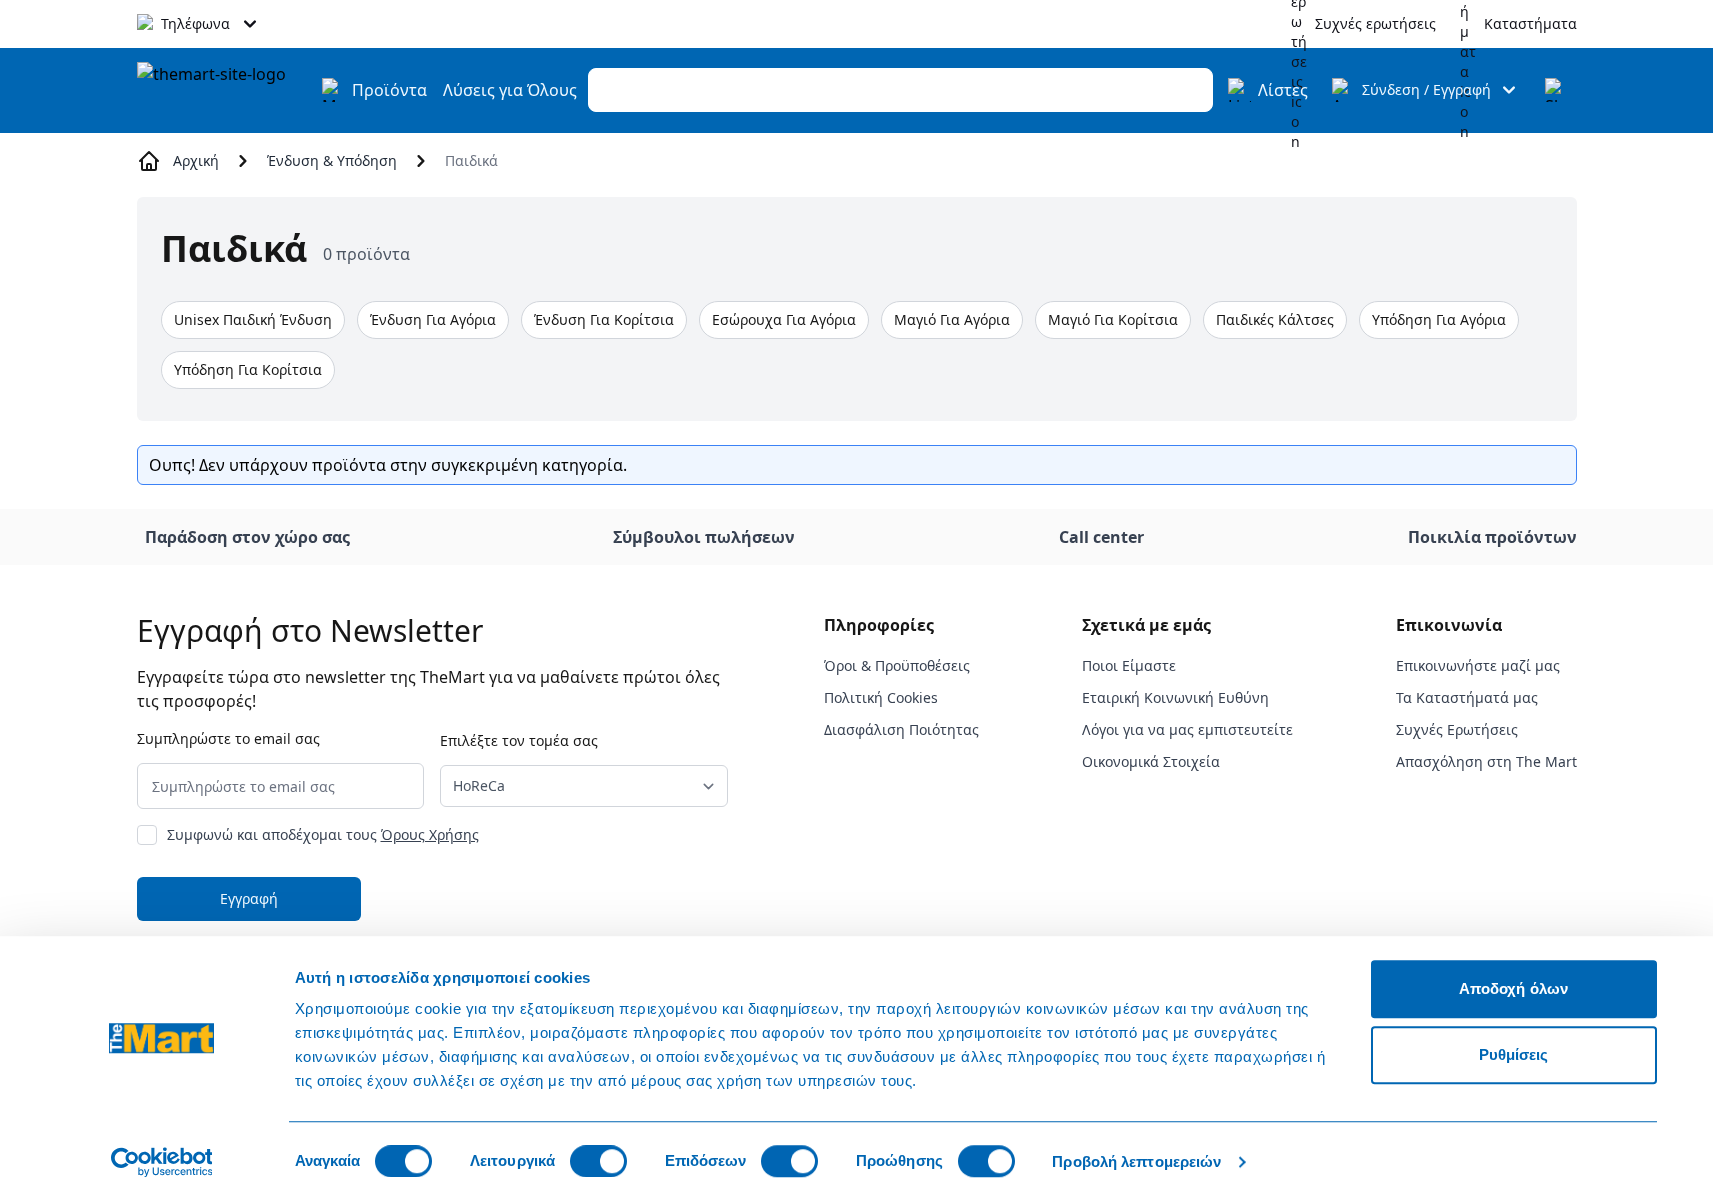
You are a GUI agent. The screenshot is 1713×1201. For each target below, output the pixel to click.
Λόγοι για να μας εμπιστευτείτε (1187, 729)
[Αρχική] (223, 90)
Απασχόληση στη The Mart (1486, 761)
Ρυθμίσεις (1514, 1054)
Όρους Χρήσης (430, 834)
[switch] (598, 1161)
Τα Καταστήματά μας (1467, 697)
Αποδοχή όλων (1513, 988)
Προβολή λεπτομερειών (1136, 1161)
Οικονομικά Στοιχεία (1151, 761)
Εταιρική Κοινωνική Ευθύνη (1175, 697)
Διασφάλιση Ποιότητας (901, 729)
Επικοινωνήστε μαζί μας (1478, 665)
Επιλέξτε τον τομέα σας (519, 740)
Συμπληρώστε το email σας (228, 738)
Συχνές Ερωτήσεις (1457, 729)
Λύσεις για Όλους (510, 90)
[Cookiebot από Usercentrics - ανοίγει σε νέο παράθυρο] (161, 1162)
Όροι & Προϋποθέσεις (897, 665)
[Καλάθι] (1557, 90)
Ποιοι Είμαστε (1129, 665)
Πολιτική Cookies (881, 697)
